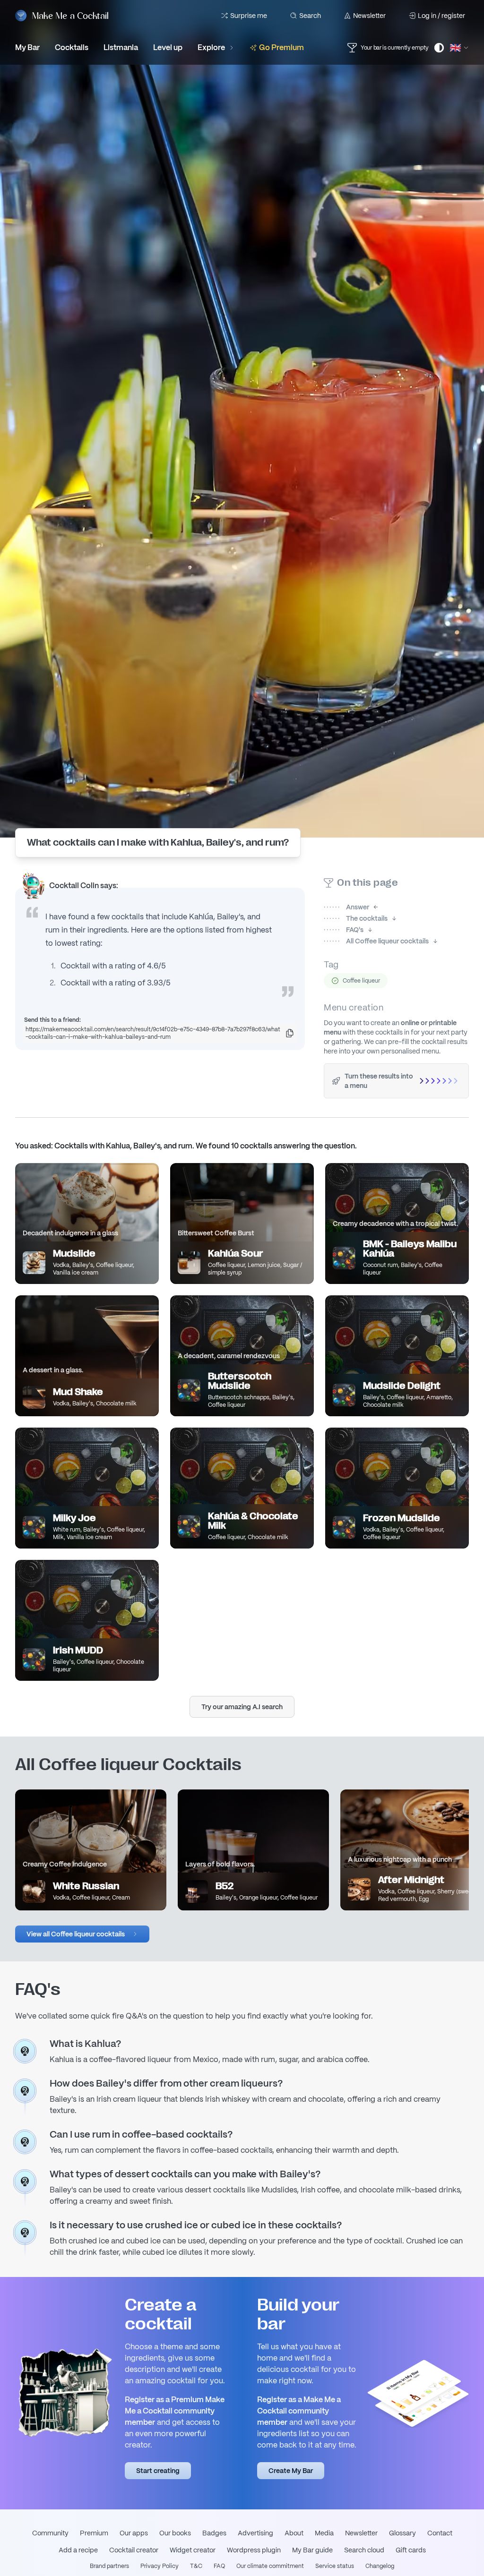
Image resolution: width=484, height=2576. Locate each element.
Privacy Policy (160, 2566)
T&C (196, 2566)
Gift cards (411, 2550)
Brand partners (109, 2566)
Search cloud (364, 2550)
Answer (346, 907)
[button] (82, 1934)
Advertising (255, 2533)
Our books (175, 2533)
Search (310, 16)
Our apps (134, 2533)
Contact (440, 2533)
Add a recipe (78, 2550)
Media (324, 2533)
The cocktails (356, 918)
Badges (214, 2533)
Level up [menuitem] (168, 47)
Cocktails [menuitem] (72, 47)
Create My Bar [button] (291, 2471)
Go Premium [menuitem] (281, 47)
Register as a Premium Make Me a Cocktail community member (175, 2411)
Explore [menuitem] (211, 47)
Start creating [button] (158, 2471)
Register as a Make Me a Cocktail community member (299, 2411)
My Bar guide (312, 2550)
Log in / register (441, 16)
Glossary (402, 2533)
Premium (94, 2533)
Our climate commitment (270, 2566)
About (294, 2533)
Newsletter (369, 16)
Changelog (380, 2566)
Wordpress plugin (254, 2550)
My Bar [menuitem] (27, 47)
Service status (335, 2566)
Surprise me (249, 16)
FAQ (219, 2566)
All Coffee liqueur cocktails (376, 941)
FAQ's (344, 930)
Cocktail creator (134, 2550)
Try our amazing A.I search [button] (242, 1707)
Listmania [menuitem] (121, 47)
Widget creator (193, 2550)
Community (50, 2533)
